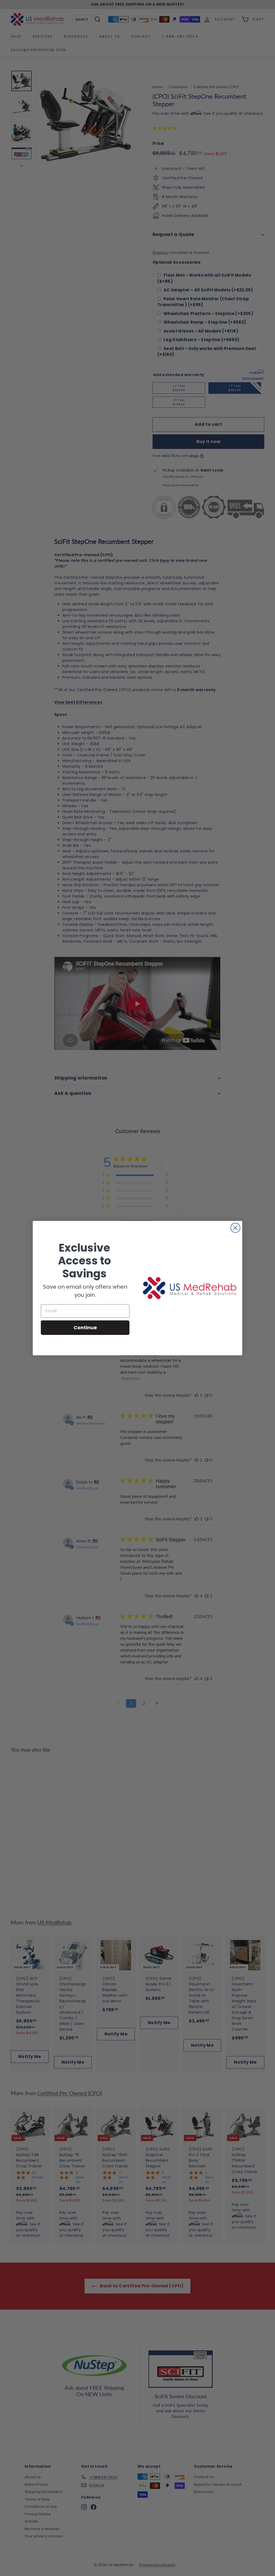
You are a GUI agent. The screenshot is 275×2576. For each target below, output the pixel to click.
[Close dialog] (235, 1228)
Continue (85, 1328)
